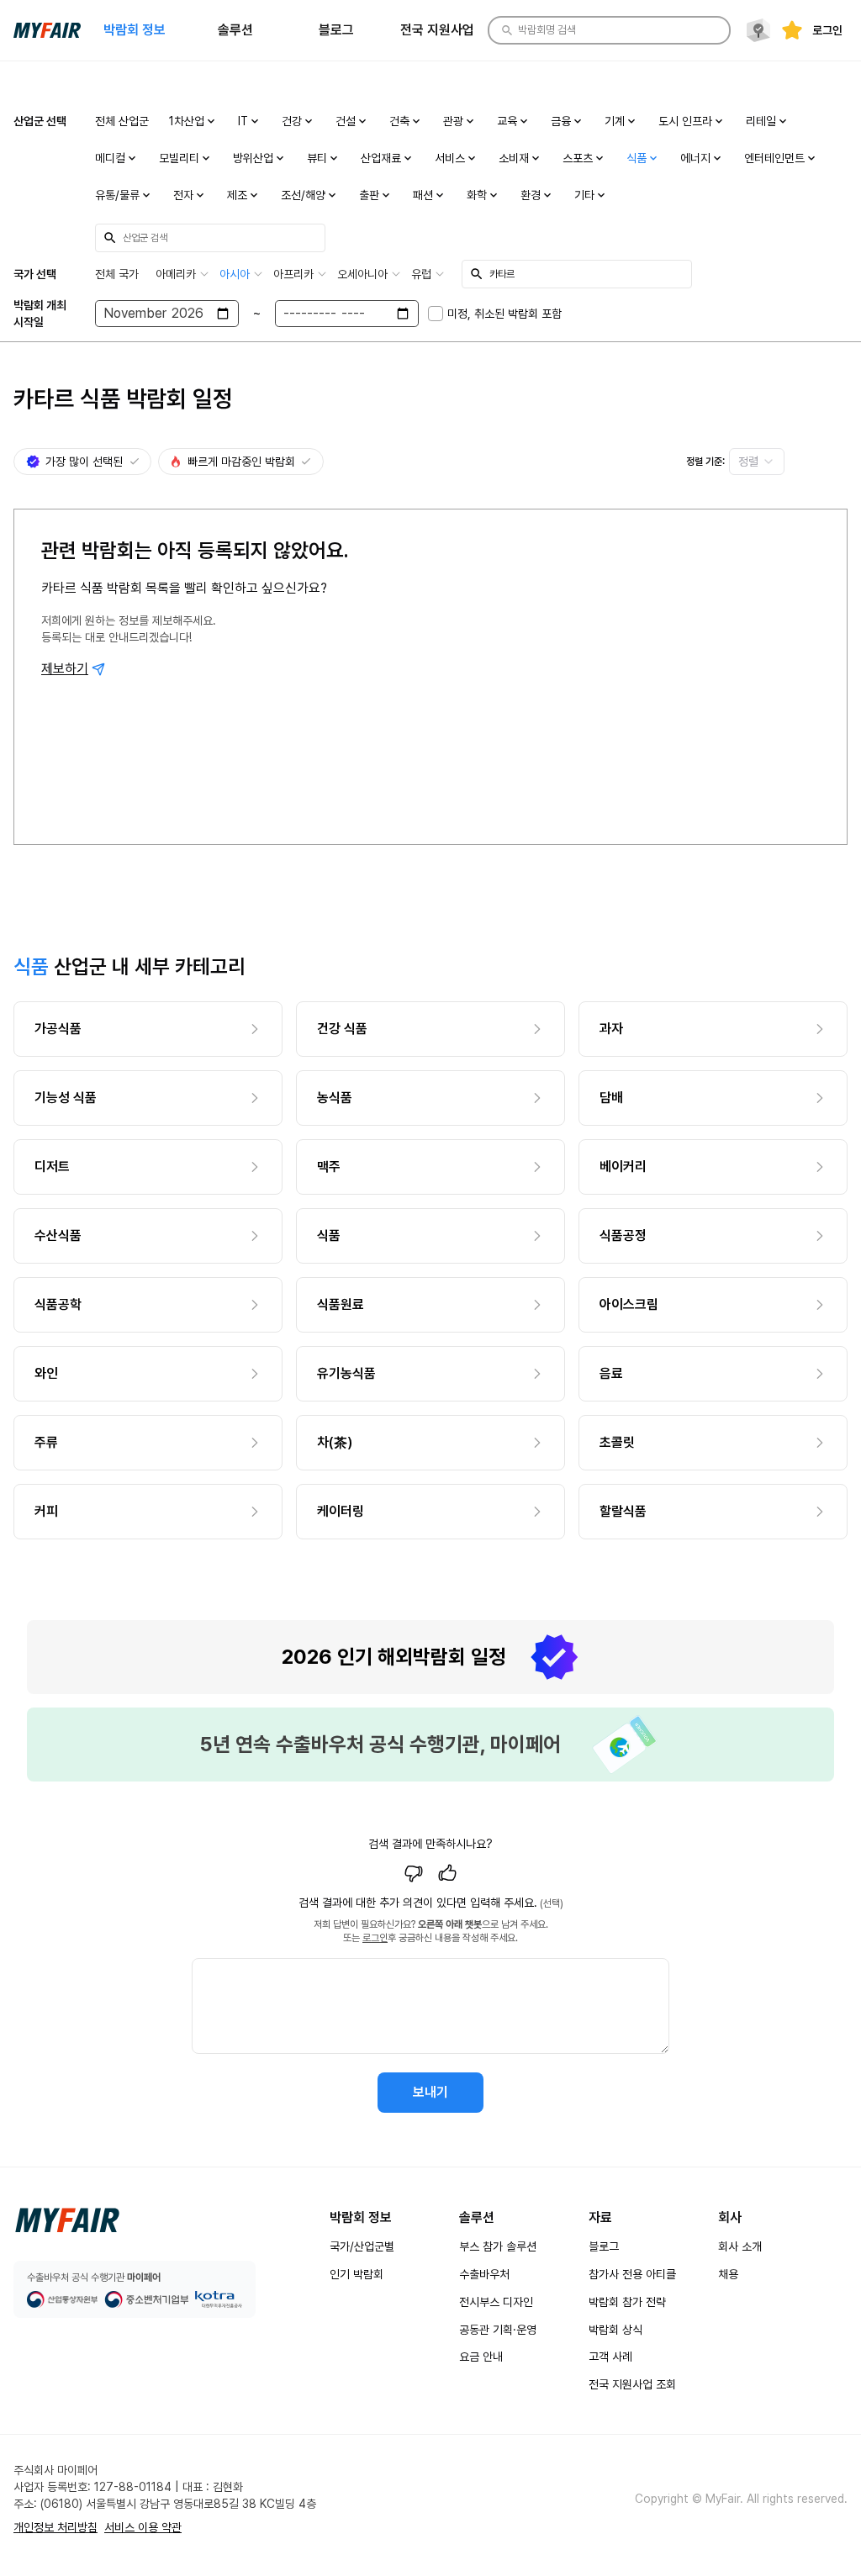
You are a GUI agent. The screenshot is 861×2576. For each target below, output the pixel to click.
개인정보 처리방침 (55, 2527)
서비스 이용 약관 (143, 2527)
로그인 (375, 1938)
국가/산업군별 (362, 2246)
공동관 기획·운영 (498, 2330)
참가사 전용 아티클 (632, 2274)
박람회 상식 (615, 2330)
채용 (728, 2274)
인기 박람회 (357, 2274)
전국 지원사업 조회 (632, 2384)
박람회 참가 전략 (627, 2302)
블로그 (604, 2246)
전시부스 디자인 (496, 2302)
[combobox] (757, 462)
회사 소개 (740, 2246)
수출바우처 (484, 2274)
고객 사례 (610, 2357)
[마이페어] (67, 2220)
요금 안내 (481, 2357)
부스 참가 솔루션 (498, 2246)
